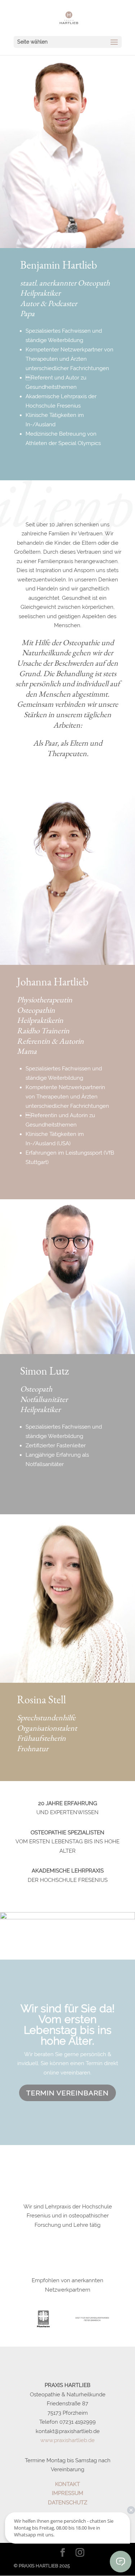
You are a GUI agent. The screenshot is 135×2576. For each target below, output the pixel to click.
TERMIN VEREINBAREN (67, 2093)
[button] (118, 2321)
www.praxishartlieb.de (67, 2440)
